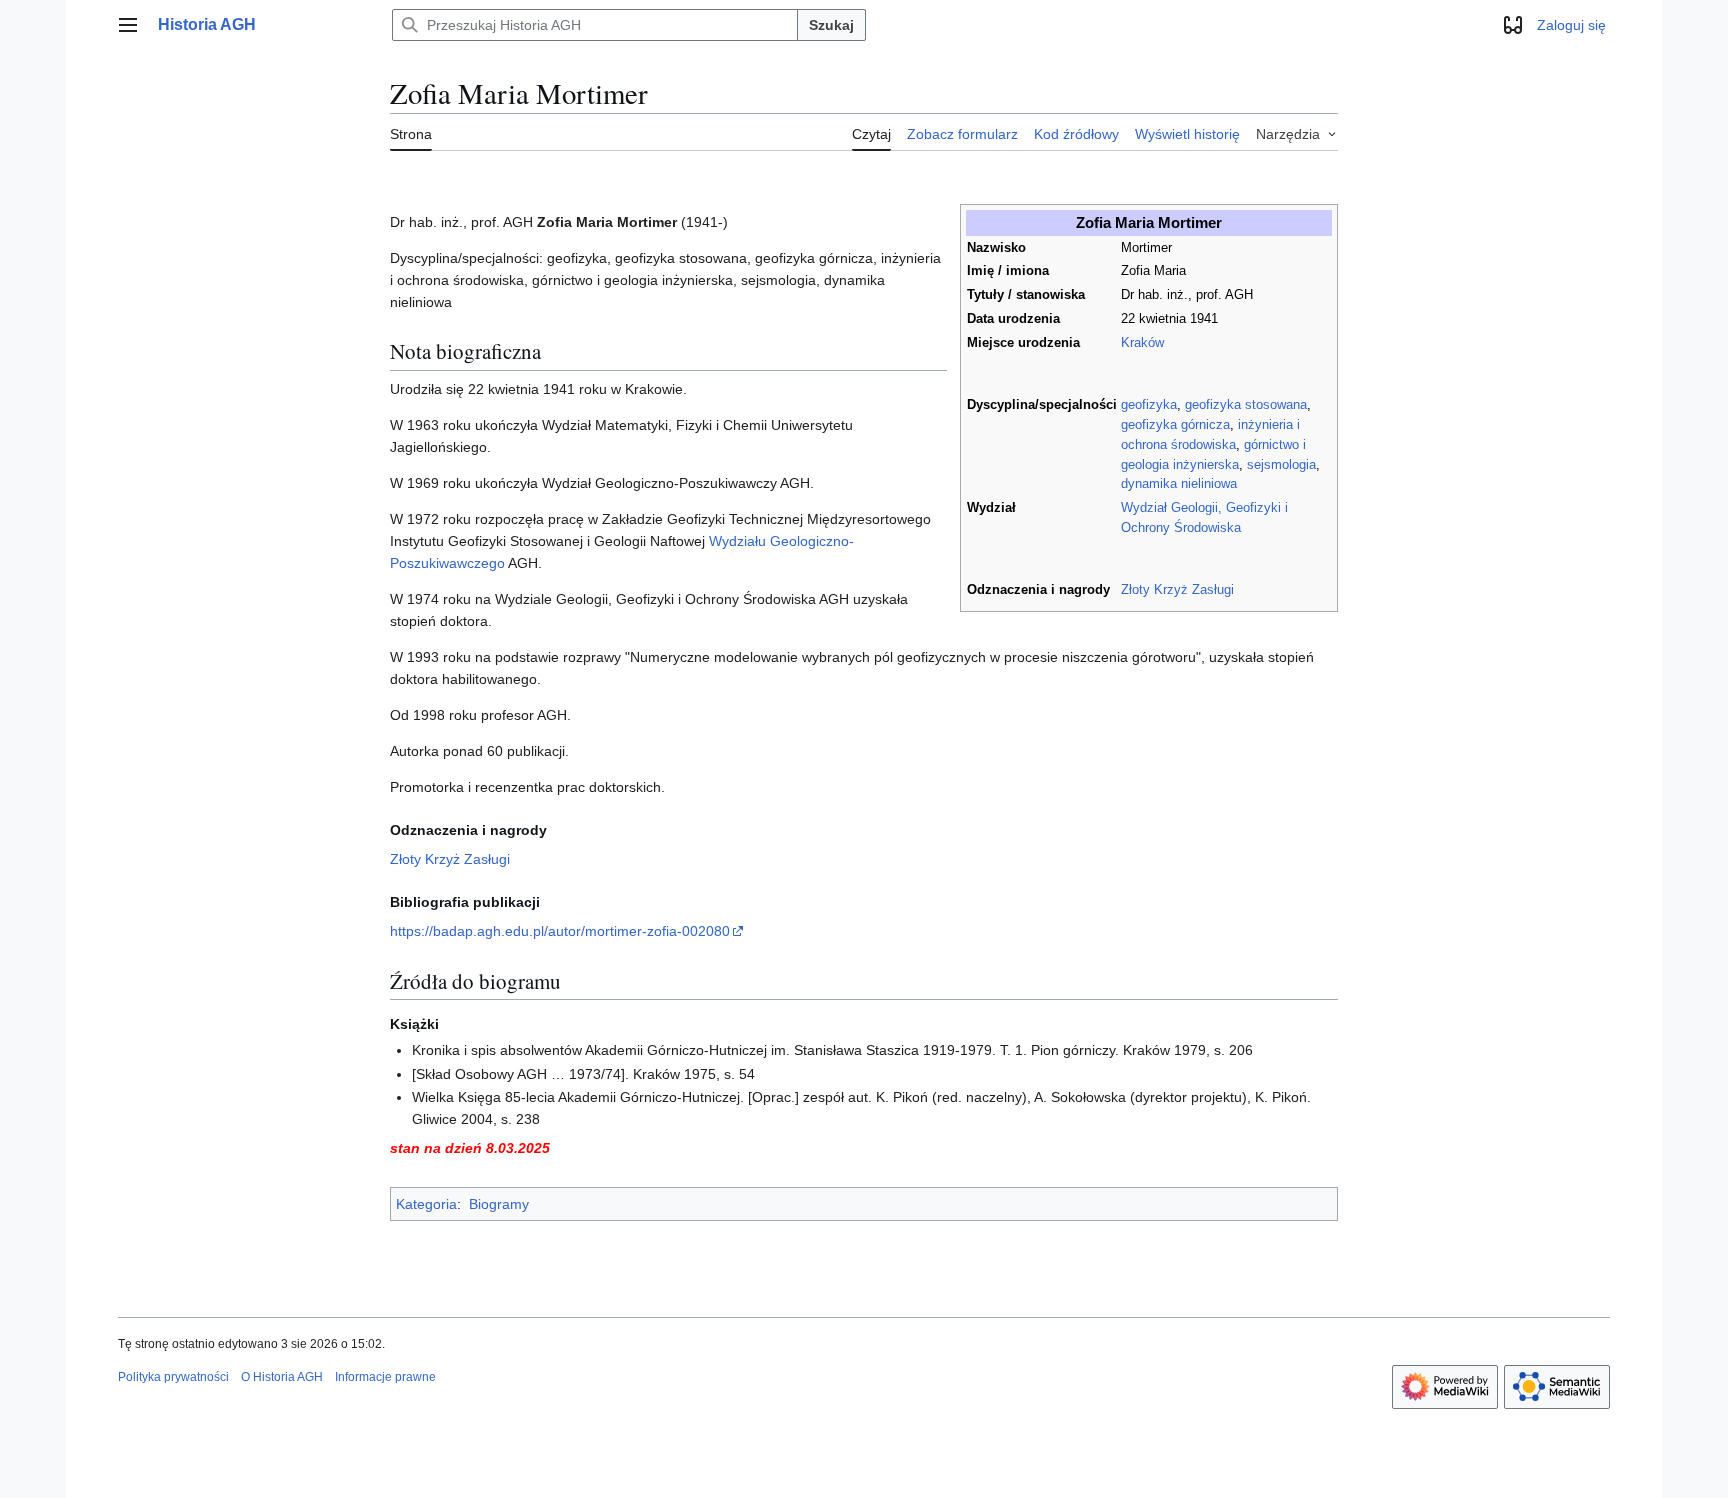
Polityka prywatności (173, 1377)
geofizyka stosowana (1246, 405)
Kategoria (426, 1204)
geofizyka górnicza (1175, 425)
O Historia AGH (282, 1377)
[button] (128, 25)
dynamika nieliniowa (1179, 484)
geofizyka (1149, 405)
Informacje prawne (385, 1377)
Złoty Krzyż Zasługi (1177, 590)
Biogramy (499, 1204)
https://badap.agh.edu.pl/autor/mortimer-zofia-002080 (560, 931)
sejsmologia (1281, 465)
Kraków (1142, 343)
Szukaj (831, 25)
